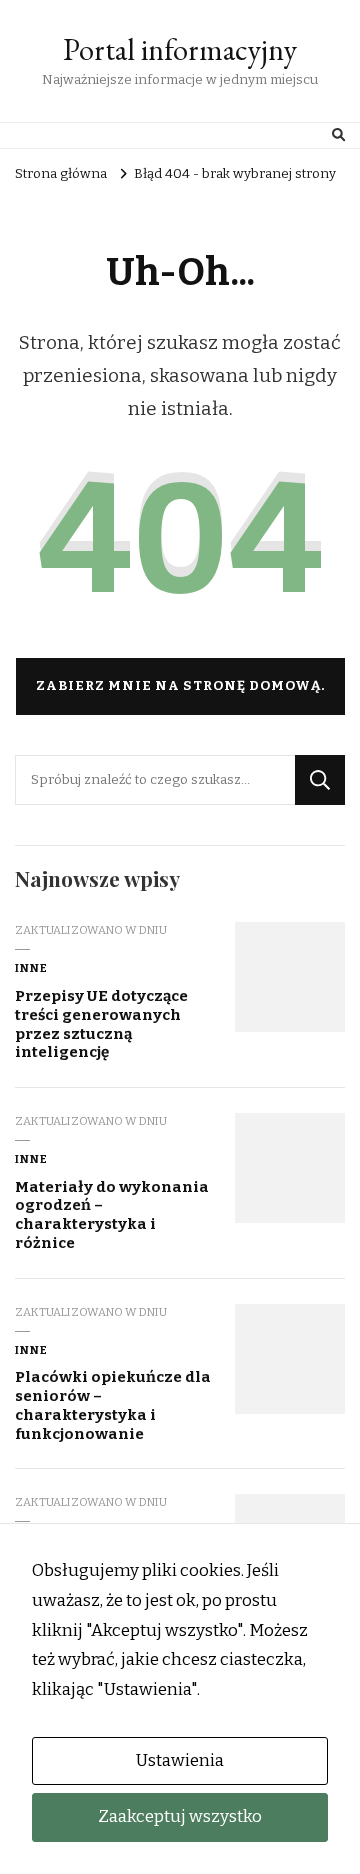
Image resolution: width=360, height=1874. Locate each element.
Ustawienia (180, 1760)
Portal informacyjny (180, 49)
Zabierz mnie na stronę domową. (180, 686)
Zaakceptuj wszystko (180, 1816)
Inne (31, 968)
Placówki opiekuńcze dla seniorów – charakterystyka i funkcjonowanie (113, 1405)
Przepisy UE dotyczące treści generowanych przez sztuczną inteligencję (101, 1024)
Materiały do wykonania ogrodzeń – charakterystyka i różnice (112, 1215)
